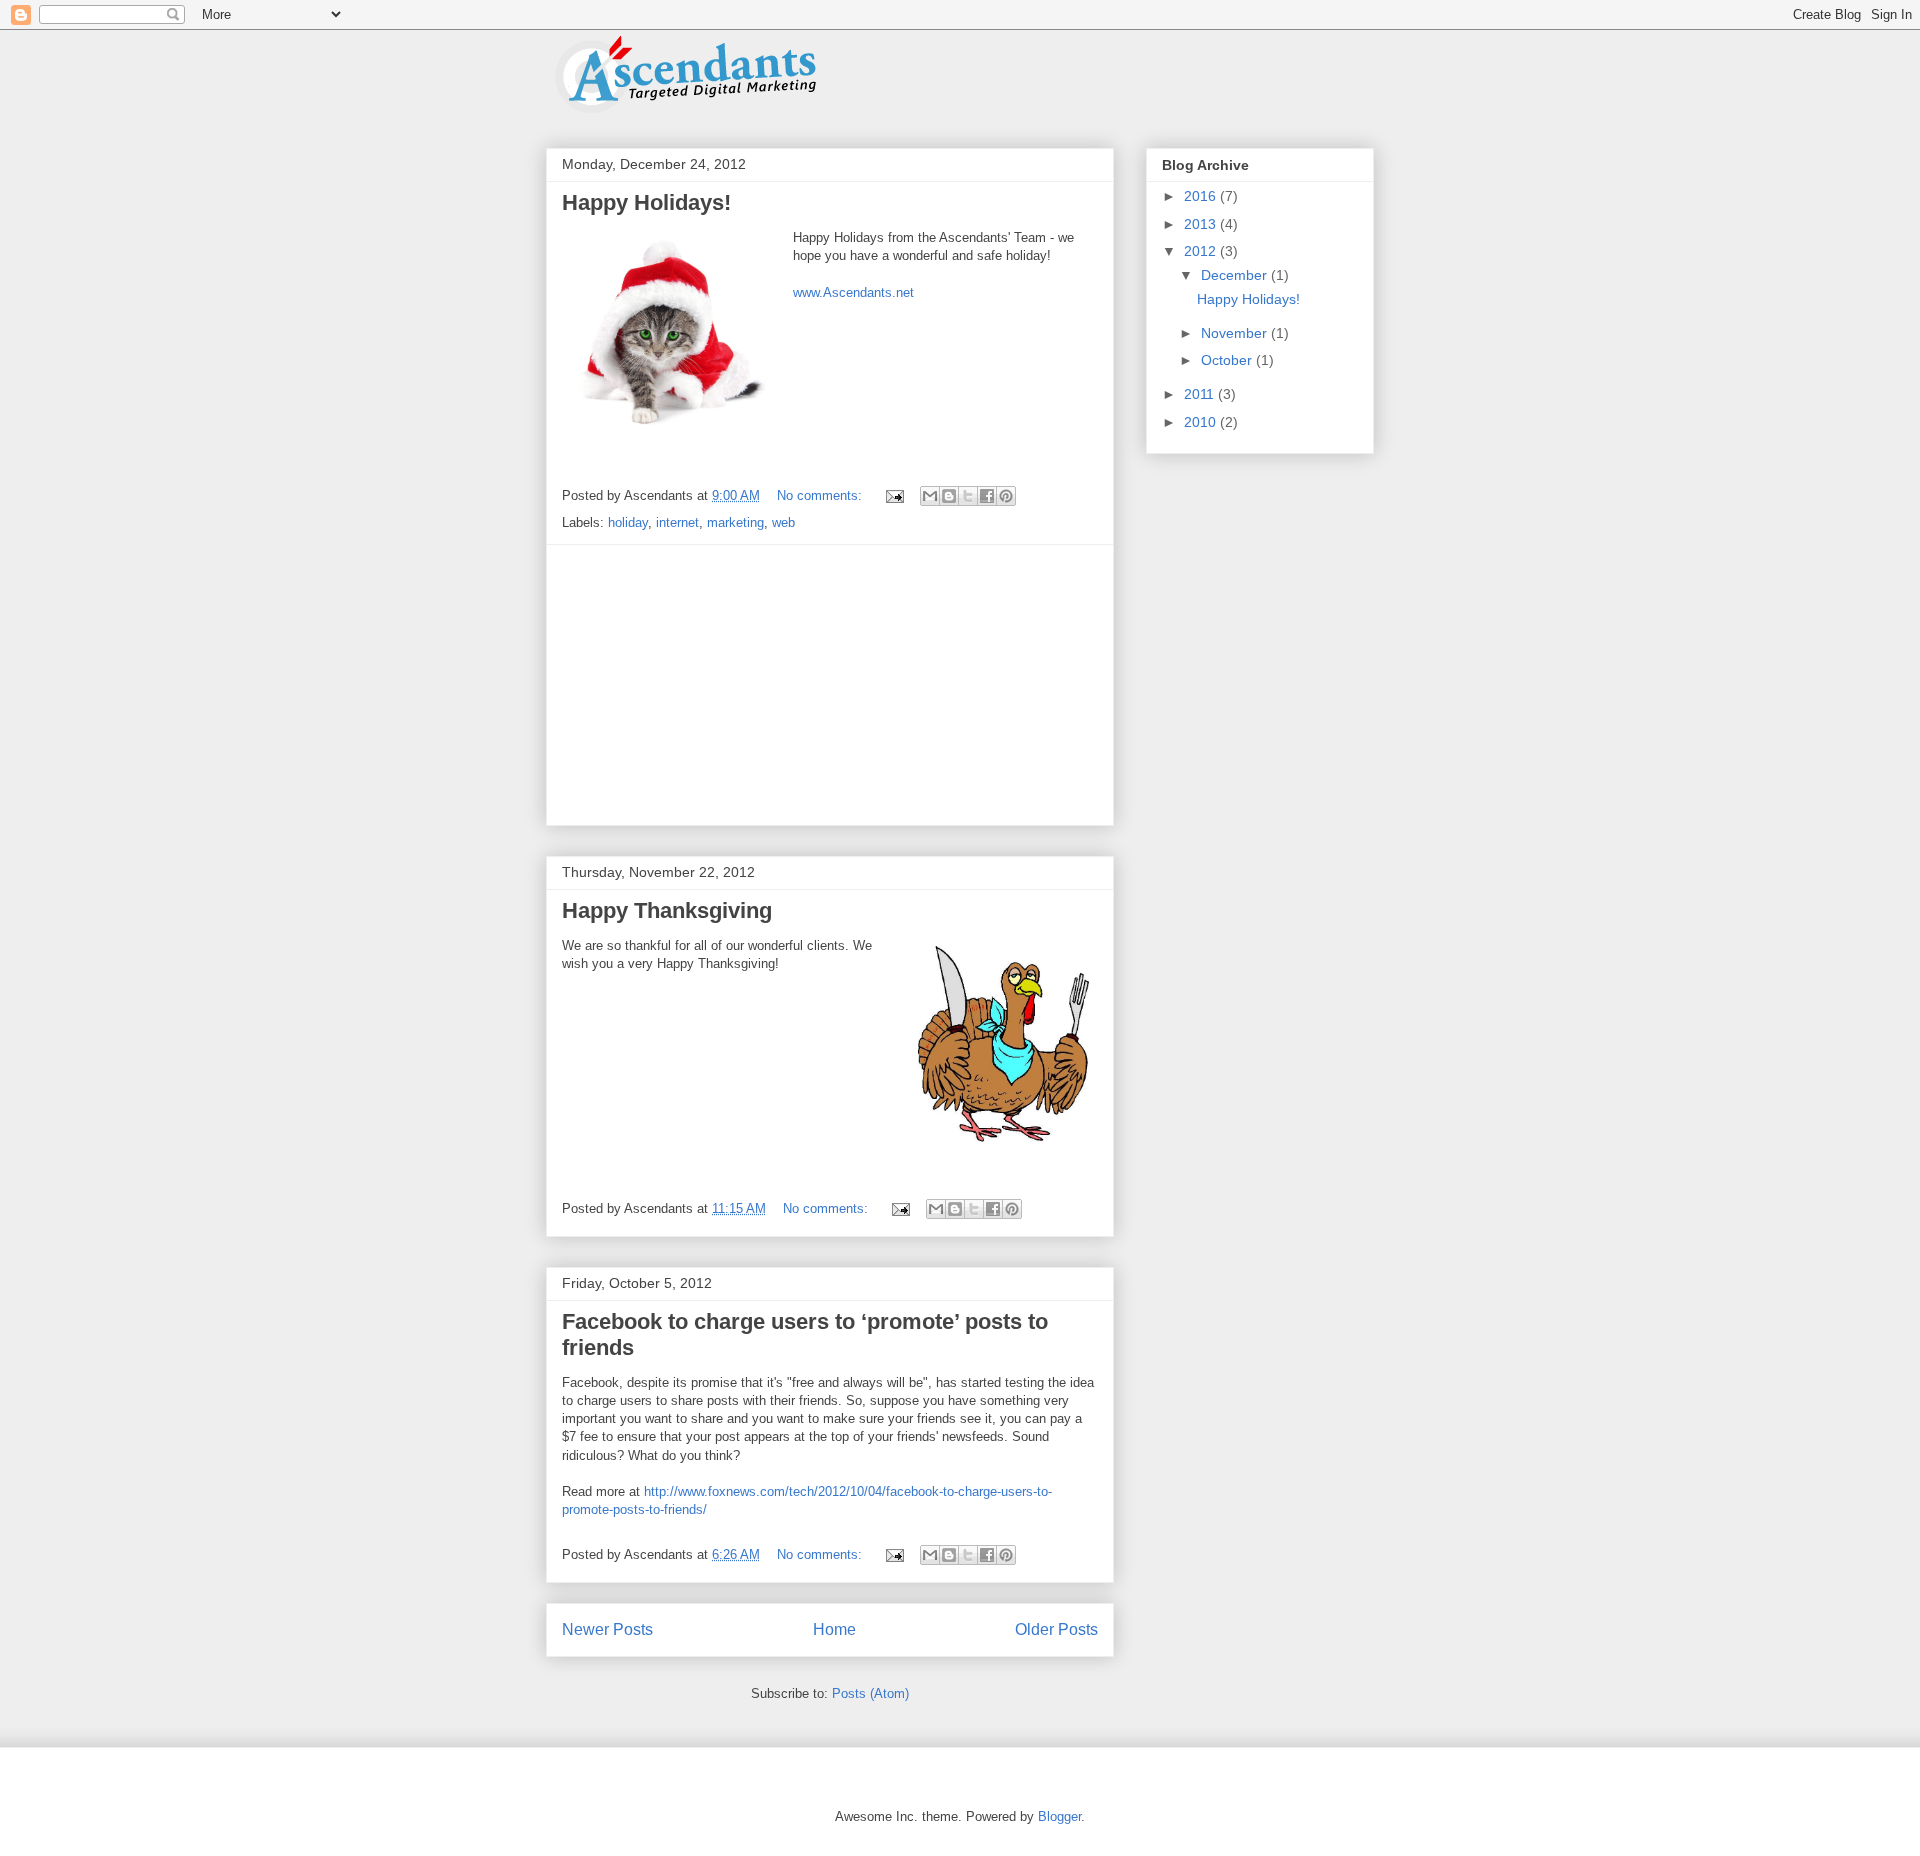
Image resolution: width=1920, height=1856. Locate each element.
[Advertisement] (830, 685)
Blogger (1059, 1816)
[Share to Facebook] (987, 496)
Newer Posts (607, 1629)
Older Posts (1056, 1629)
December (1236, 275)
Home (834, 1629)
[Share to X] (968, 496)
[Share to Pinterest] (1006, 496)
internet (677, 522)
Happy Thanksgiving (667, 910)
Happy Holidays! (646, 202)
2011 (1201, 394)
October (1228, 360)
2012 (1202, 251)
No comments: (821, 495)
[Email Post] (893, 495)
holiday (628, 522)
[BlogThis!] (949, 496)
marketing (735, 522)
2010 (1202, 422)
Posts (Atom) (870, 1693)
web (783, 522)
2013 (1202, 224)
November (1236, 333)
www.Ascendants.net (853, 292)
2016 (1202, 196)
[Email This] (930, 496)
